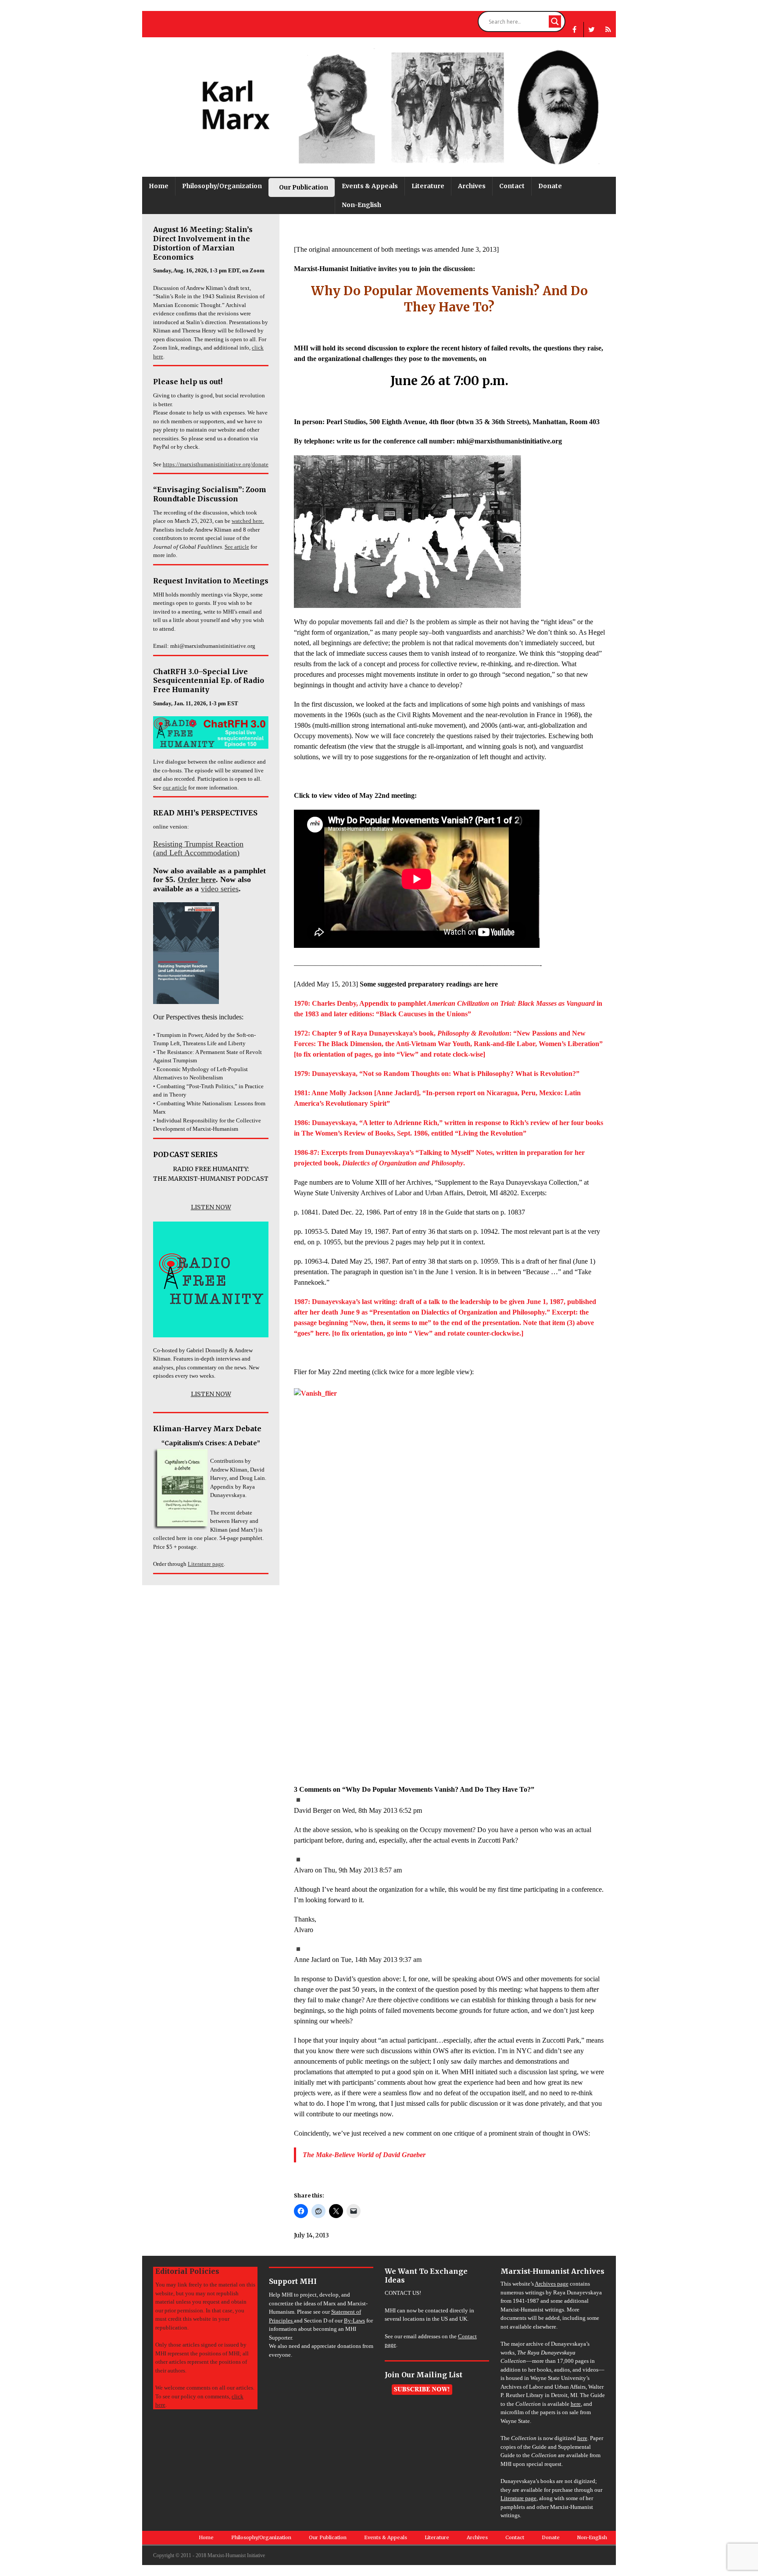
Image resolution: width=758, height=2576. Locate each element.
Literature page (206, 1564)
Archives (472, 186)
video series (220, 889)
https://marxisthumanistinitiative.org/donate (216, 464)
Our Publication (304, 187)
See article (237, 547)
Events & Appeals (370, 186)
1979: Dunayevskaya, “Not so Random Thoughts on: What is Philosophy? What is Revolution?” (437, 1074)
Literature (428, 186)
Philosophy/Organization (222, 186)
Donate (550, 186)
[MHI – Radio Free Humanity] (608, 30)
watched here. (248, 521)
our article (175, 788)
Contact (512, 186)
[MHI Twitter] (592, 30)
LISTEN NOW (211, 1207)
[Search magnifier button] (555, 21)
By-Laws (354, 2321)
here (576, 2404)
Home (159, 186)
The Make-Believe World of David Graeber (364, 2155)
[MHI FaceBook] (574, 30)
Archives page (552, 2284)
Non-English (361, 205)
